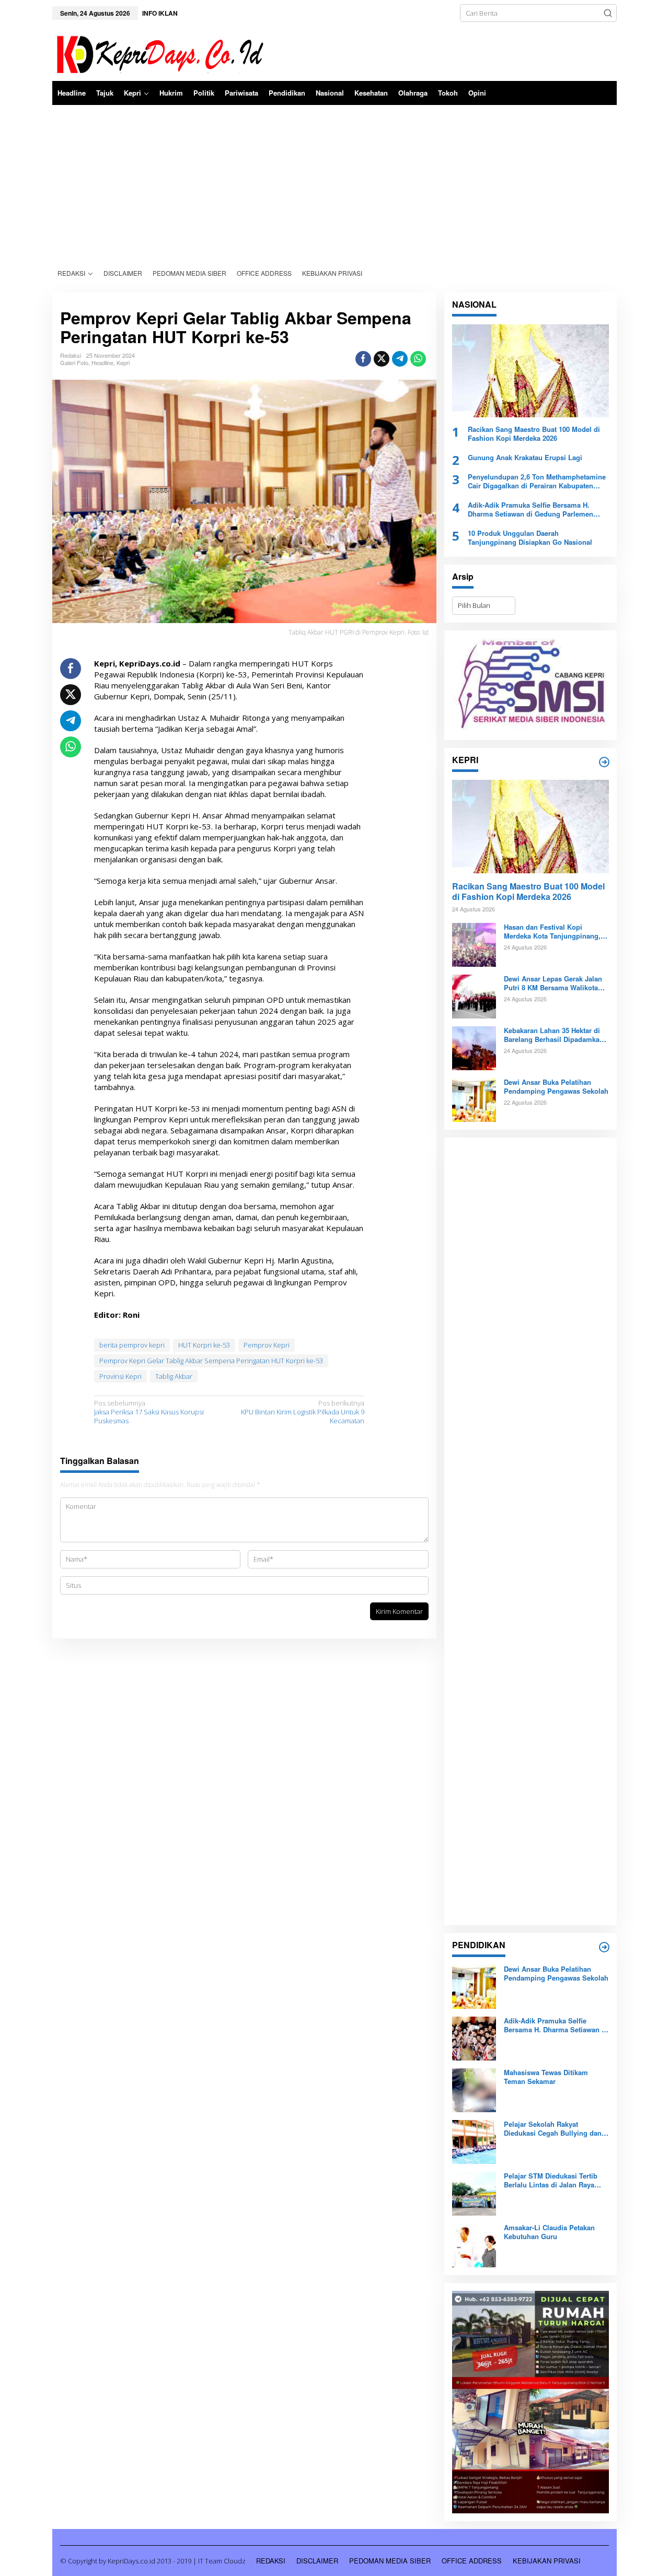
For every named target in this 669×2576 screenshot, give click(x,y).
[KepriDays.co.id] (158, 53)
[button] (608, 13)
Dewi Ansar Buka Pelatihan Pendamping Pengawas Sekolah (556, 1087)
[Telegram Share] (400, 359)
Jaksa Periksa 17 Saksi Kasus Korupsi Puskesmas (149, 1412)
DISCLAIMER (317, 2561)
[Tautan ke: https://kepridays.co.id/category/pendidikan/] (604, 1947)
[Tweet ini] (382, 359)
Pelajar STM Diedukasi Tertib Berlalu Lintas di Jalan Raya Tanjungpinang (551, 2181)
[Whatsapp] (418, 359)
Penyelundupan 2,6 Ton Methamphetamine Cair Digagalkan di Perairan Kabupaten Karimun (537, 482)
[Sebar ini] (363, 359)
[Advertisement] (334, 183)
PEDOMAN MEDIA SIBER (390, 2561)
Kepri (123, 362)
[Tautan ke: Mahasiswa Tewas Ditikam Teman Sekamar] (474, 2090)
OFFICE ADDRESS (472, 2561)
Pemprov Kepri (267, 1345)
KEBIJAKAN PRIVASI (547, 2561)
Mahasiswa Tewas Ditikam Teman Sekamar (546, 2077)
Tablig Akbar (174, 1376)
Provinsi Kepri (120, 1376)
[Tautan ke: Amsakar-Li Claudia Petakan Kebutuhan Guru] (474, 2245)
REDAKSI (271, 2561)
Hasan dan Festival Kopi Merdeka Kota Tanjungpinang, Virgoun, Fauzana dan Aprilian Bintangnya (553, 932)
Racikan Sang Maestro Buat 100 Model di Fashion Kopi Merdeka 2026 (534, 434)
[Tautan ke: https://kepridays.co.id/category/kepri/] (604, 762)
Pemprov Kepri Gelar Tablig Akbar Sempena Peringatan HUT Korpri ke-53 (211, 1361)
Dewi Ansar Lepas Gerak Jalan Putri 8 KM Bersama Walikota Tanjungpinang (553, 983)
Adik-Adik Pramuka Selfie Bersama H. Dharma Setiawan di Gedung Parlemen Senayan (530, 510)
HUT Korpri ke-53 (204, 1345)
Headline (102, 362)
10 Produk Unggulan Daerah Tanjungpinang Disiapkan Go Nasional (530, 538)
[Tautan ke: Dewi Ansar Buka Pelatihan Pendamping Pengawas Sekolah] (474, 1099)
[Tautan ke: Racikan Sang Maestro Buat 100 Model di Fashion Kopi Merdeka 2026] (530, 371)
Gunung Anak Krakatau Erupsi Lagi (525, 458)
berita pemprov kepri (132, 1345)
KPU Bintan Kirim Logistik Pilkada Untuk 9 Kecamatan (303, 1412)
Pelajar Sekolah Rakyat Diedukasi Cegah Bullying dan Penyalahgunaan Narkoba (553, 2129)
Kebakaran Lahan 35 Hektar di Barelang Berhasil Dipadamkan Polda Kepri (554, 1035)
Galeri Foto (74, 362)
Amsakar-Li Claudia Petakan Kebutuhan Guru (549, 2232)
